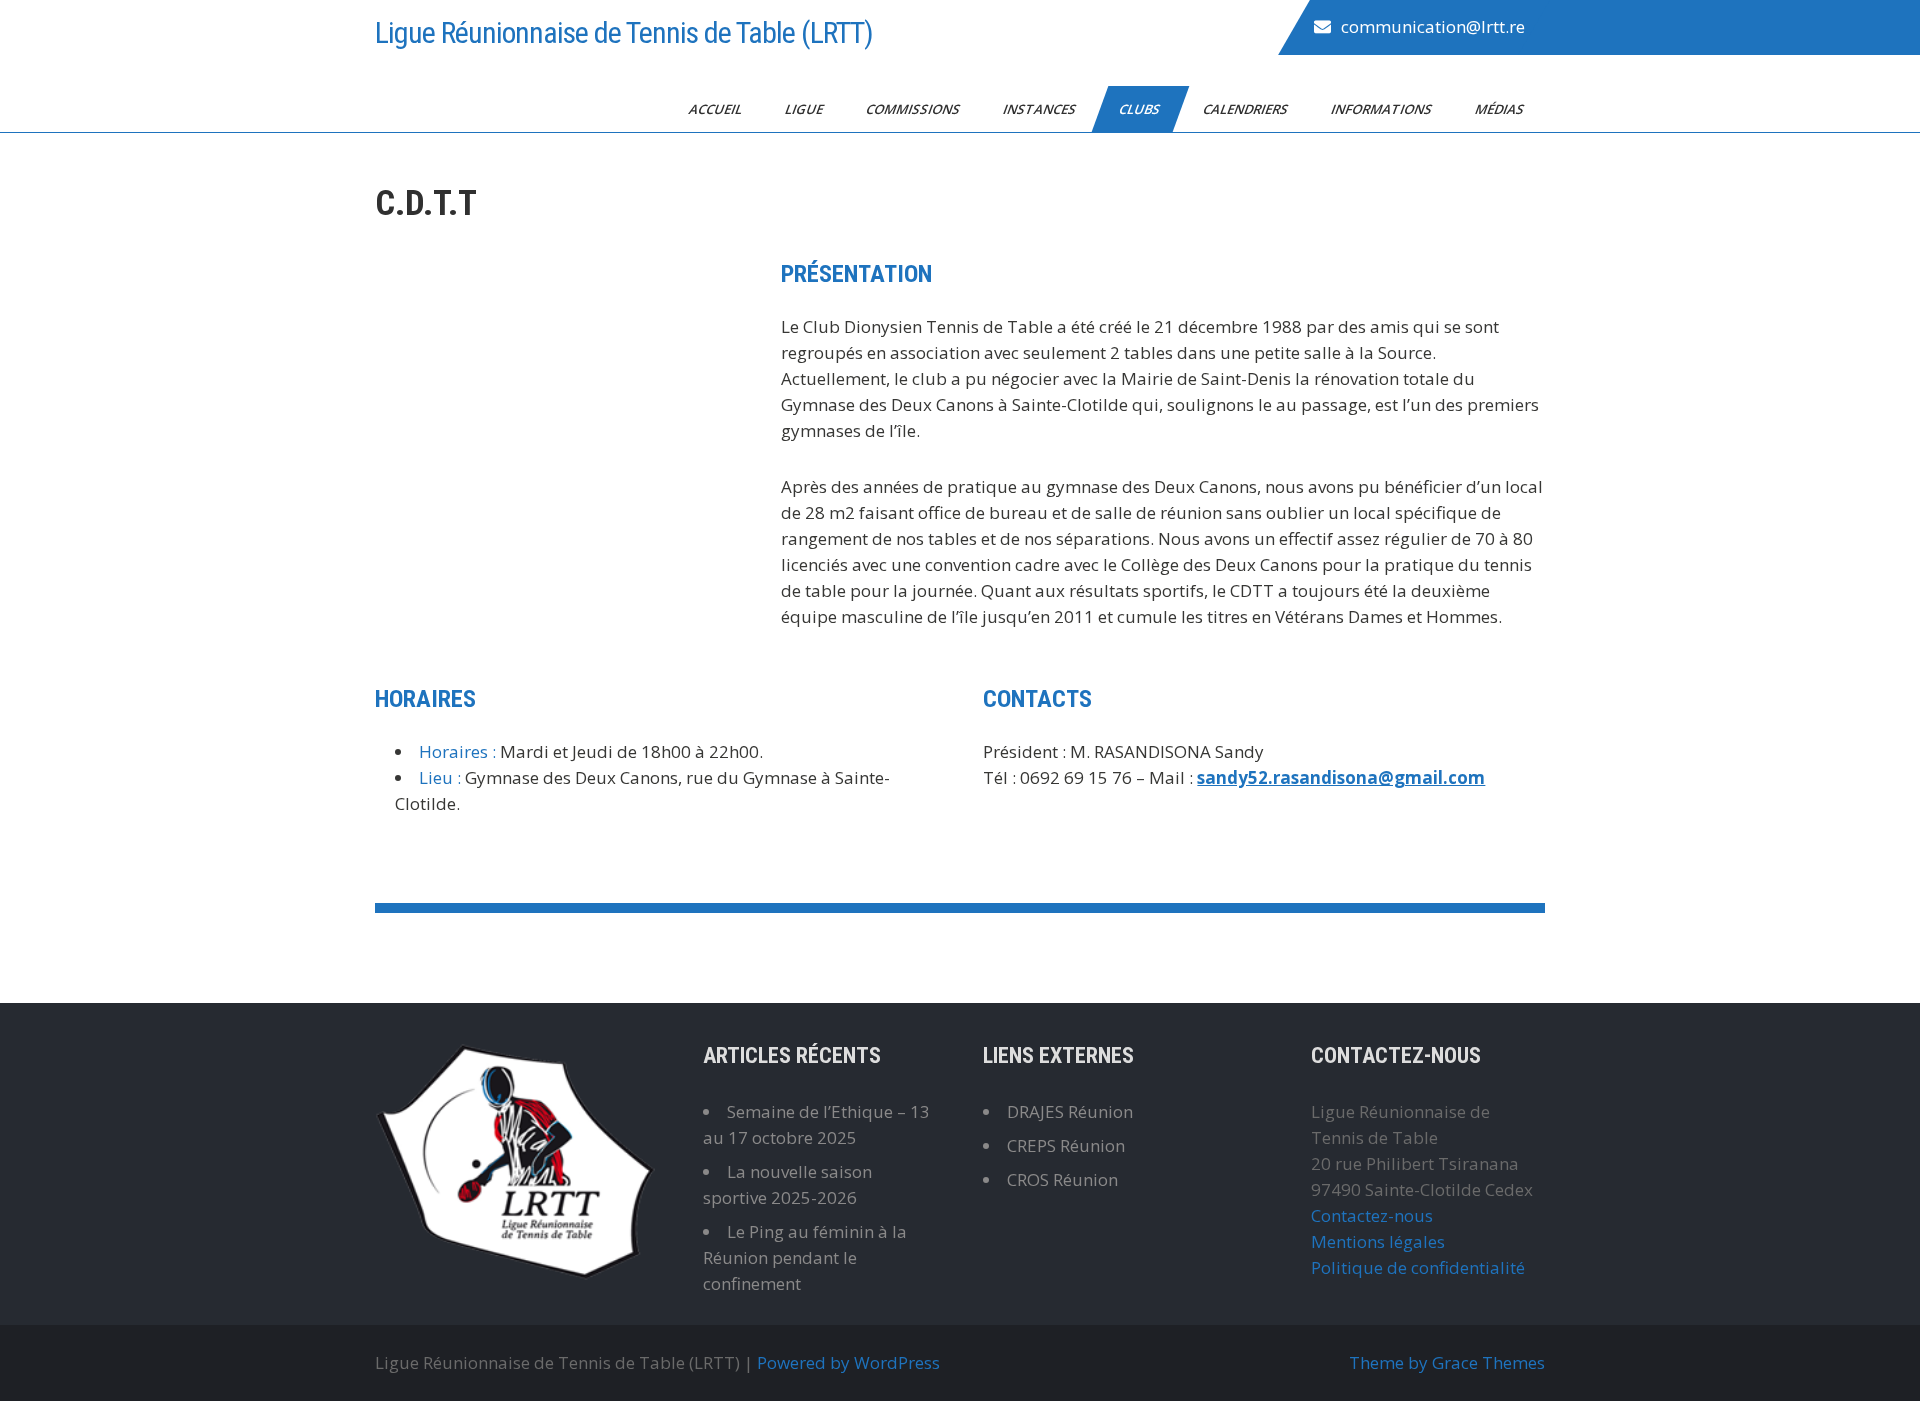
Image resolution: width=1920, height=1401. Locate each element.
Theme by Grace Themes (1447, 1362)
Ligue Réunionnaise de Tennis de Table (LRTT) (624, 32)
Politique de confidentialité (1418, 1267)
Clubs (1141, 109)
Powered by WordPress (848, 1362)
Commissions (914, 109)
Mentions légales (1378, 1241)
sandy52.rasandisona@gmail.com (1341, 777)
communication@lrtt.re (1433, 26)
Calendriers (1247, 109)
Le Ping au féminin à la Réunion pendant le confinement (805, 1257)
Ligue (805, 109)
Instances (1041, 109)
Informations (1383, 109)
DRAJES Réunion (1070, 1111)
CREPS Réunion (1066, 1145)
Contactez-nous (1372, 1215)
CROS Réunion (1062, 1179)
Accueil (717, 109)
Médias (1501, 109)
